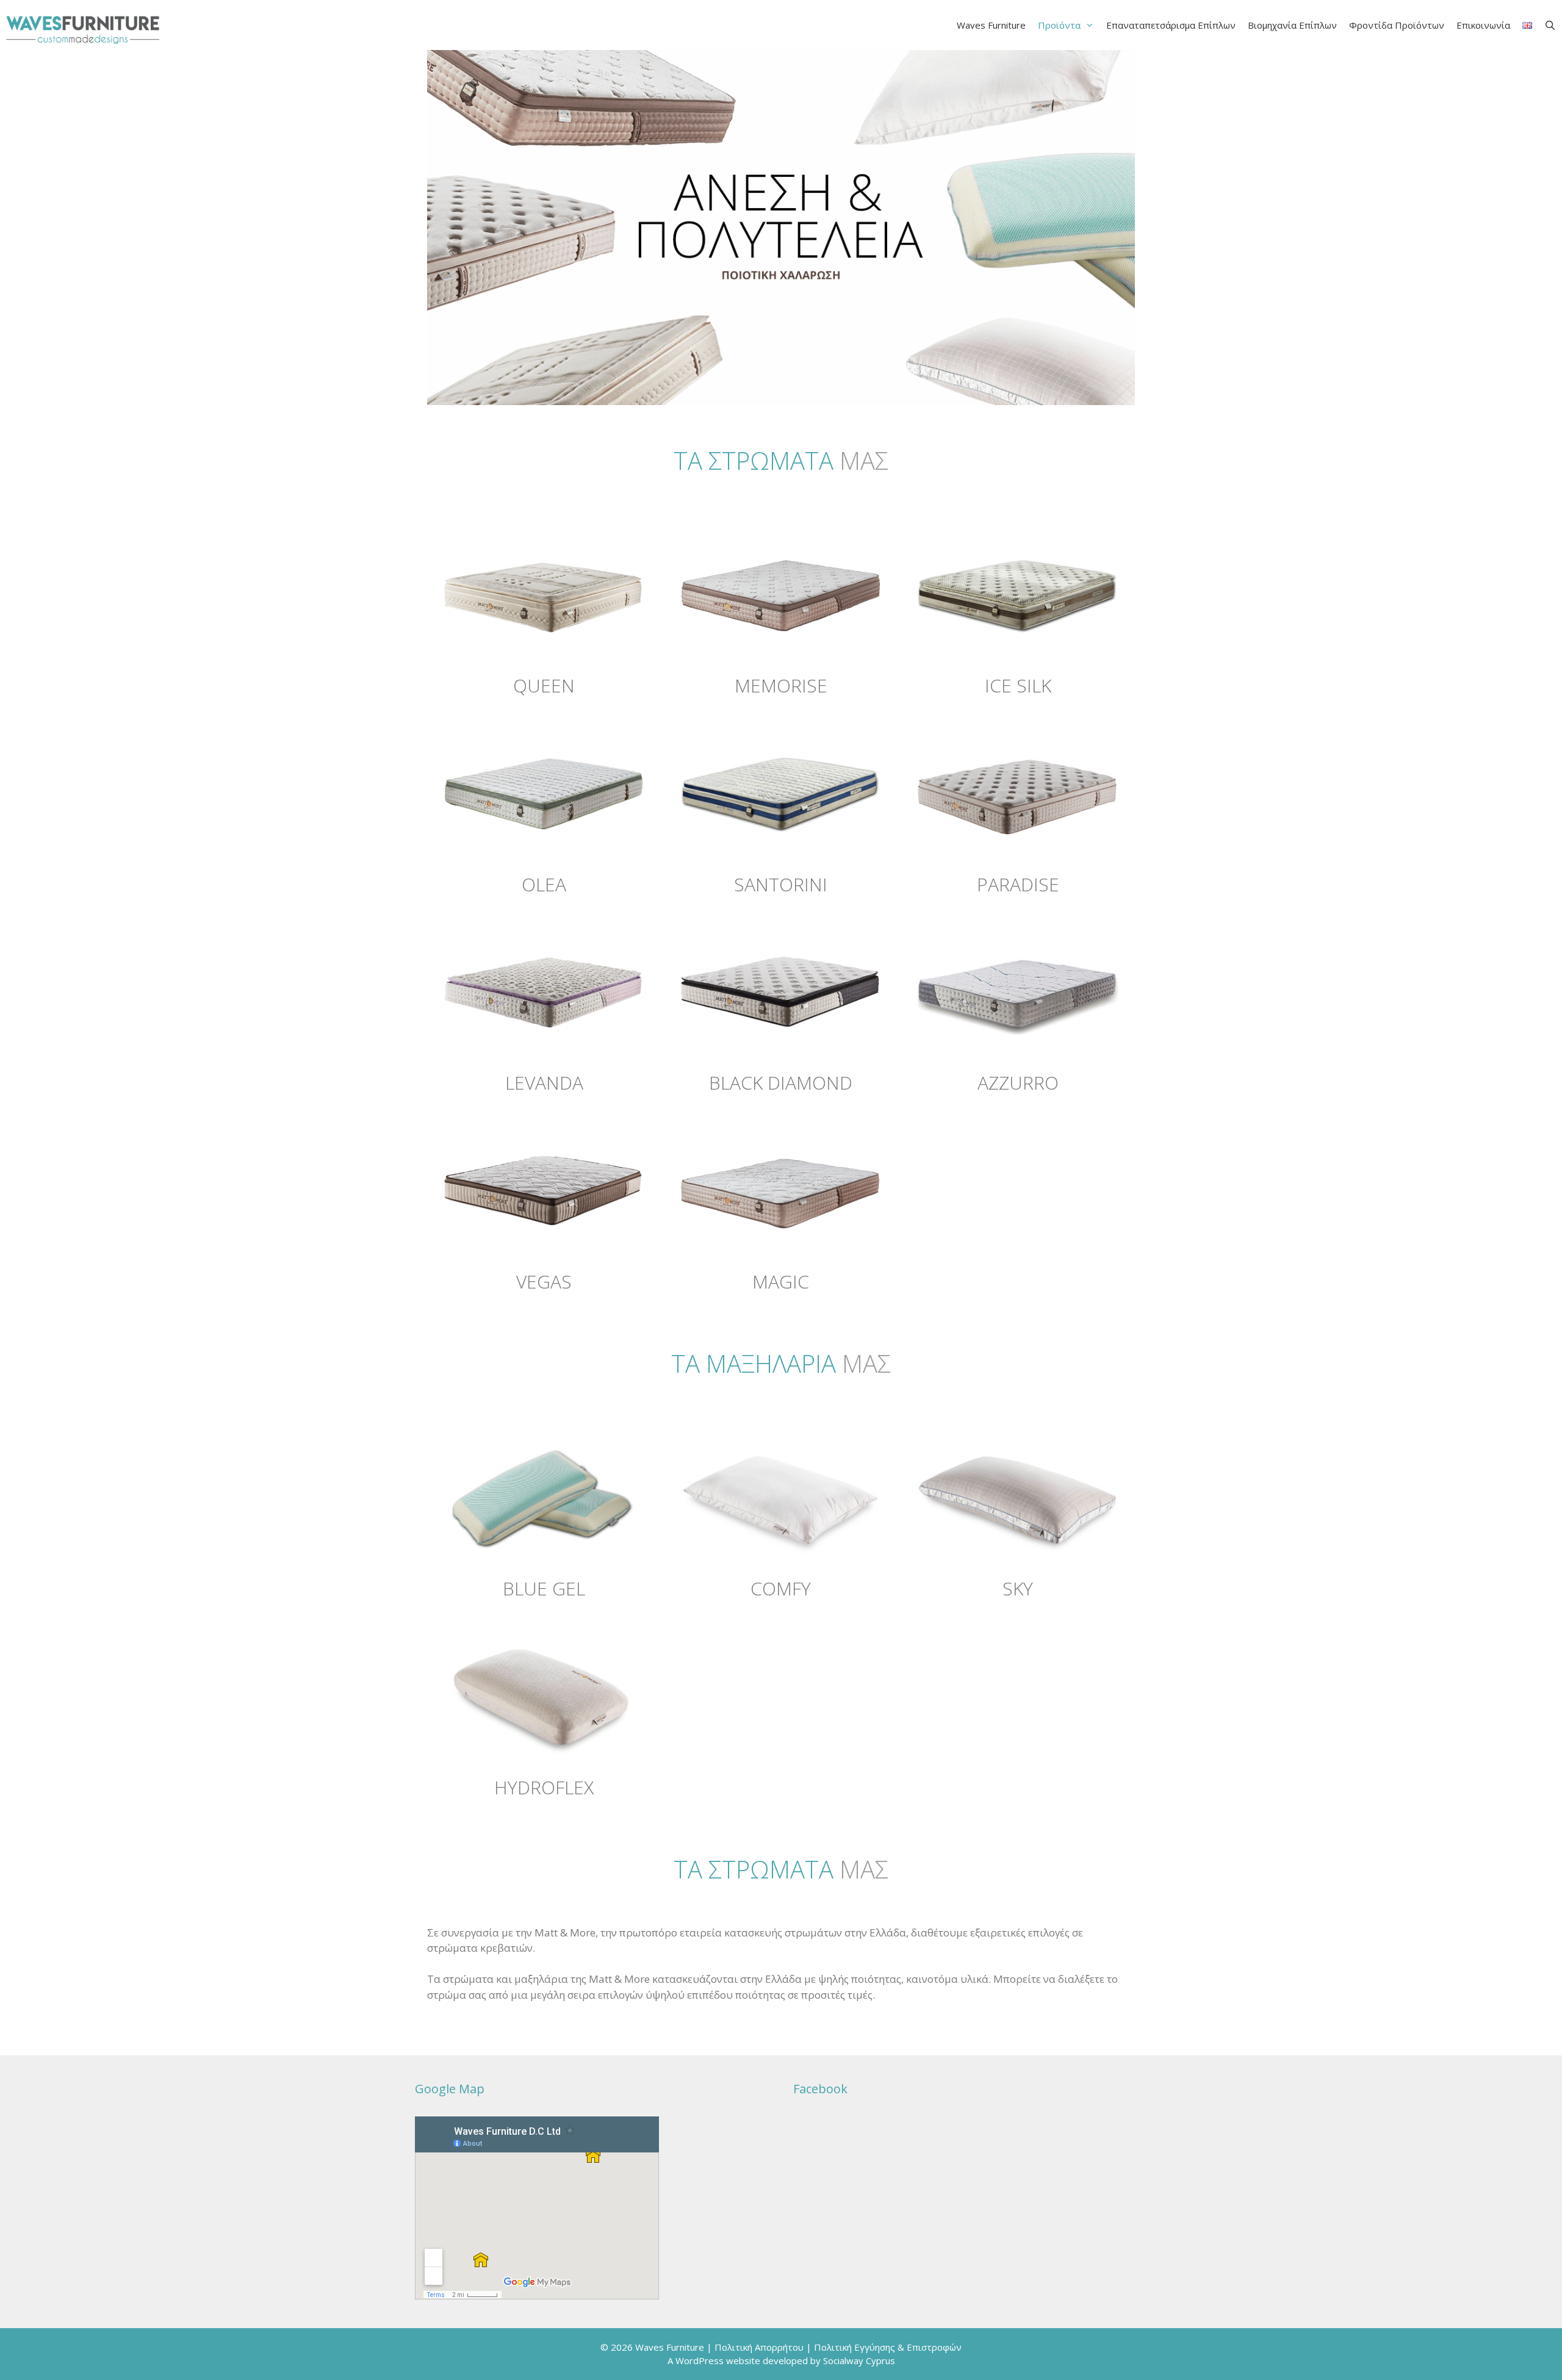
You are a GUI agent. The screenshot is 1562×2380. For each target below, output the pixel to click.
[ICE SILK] (1018, 594)
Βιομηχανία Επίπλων (1292, 25)
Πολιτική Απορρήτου (759, 2347)
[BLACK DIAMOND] (781, 992)
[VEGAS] (544, 1190)
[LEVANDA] (544, 992)
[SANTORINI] (781, 793)
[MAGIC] (781, 1190)
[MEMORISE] (781, 594)
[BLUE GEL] (544, 1497)
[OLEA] (544, 793)
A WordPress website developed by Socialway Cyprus (781, 2360)
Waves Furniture (991, 25)
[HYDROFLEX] (544, 1696)
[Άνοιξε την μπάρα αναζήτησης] (1550, 25)
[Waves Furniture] (83, 25)
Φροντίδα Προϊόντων (1397, 25)
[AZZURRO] (1018, 992)
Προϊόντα (1059, 25)
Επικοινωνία (1483, 25)
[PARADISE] (1018, 793)
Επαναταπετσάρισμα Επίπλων (1171, 25)
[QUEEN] (544, 594)
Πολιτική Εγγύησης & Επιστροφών (888, 2347)
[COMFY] (781, 1497)
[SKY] (1018, 1497)
